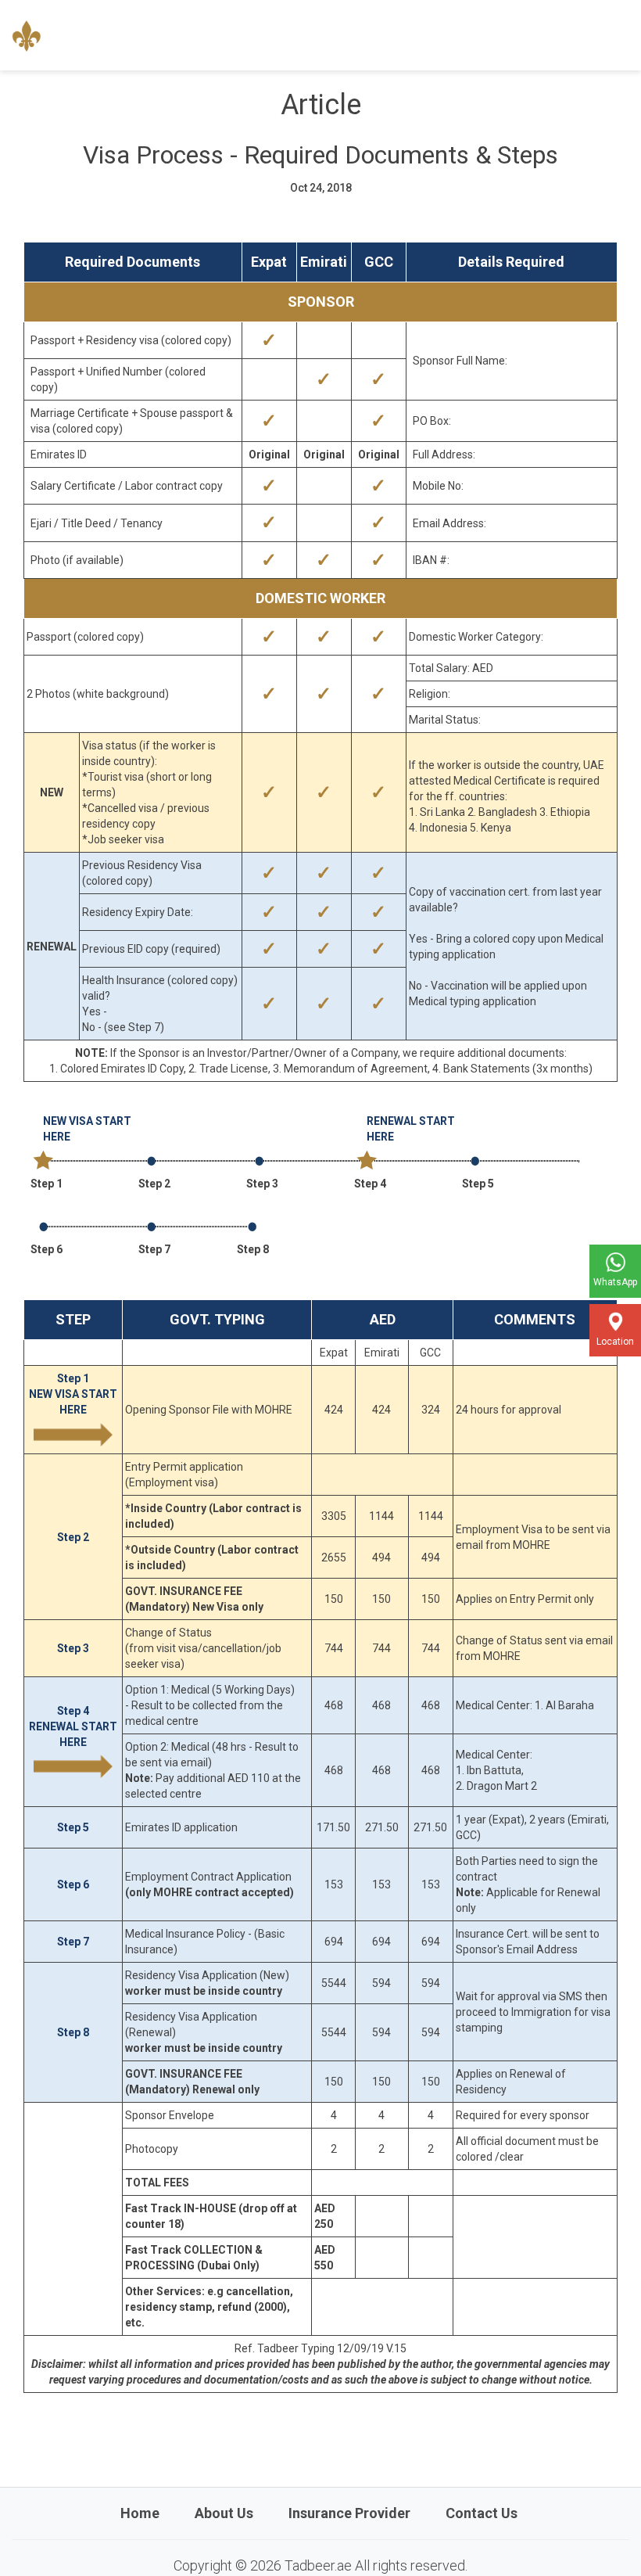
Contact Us (482, 2513)
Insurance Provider (349, 2513)
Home (140, 2513)
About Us (224, 2513)
